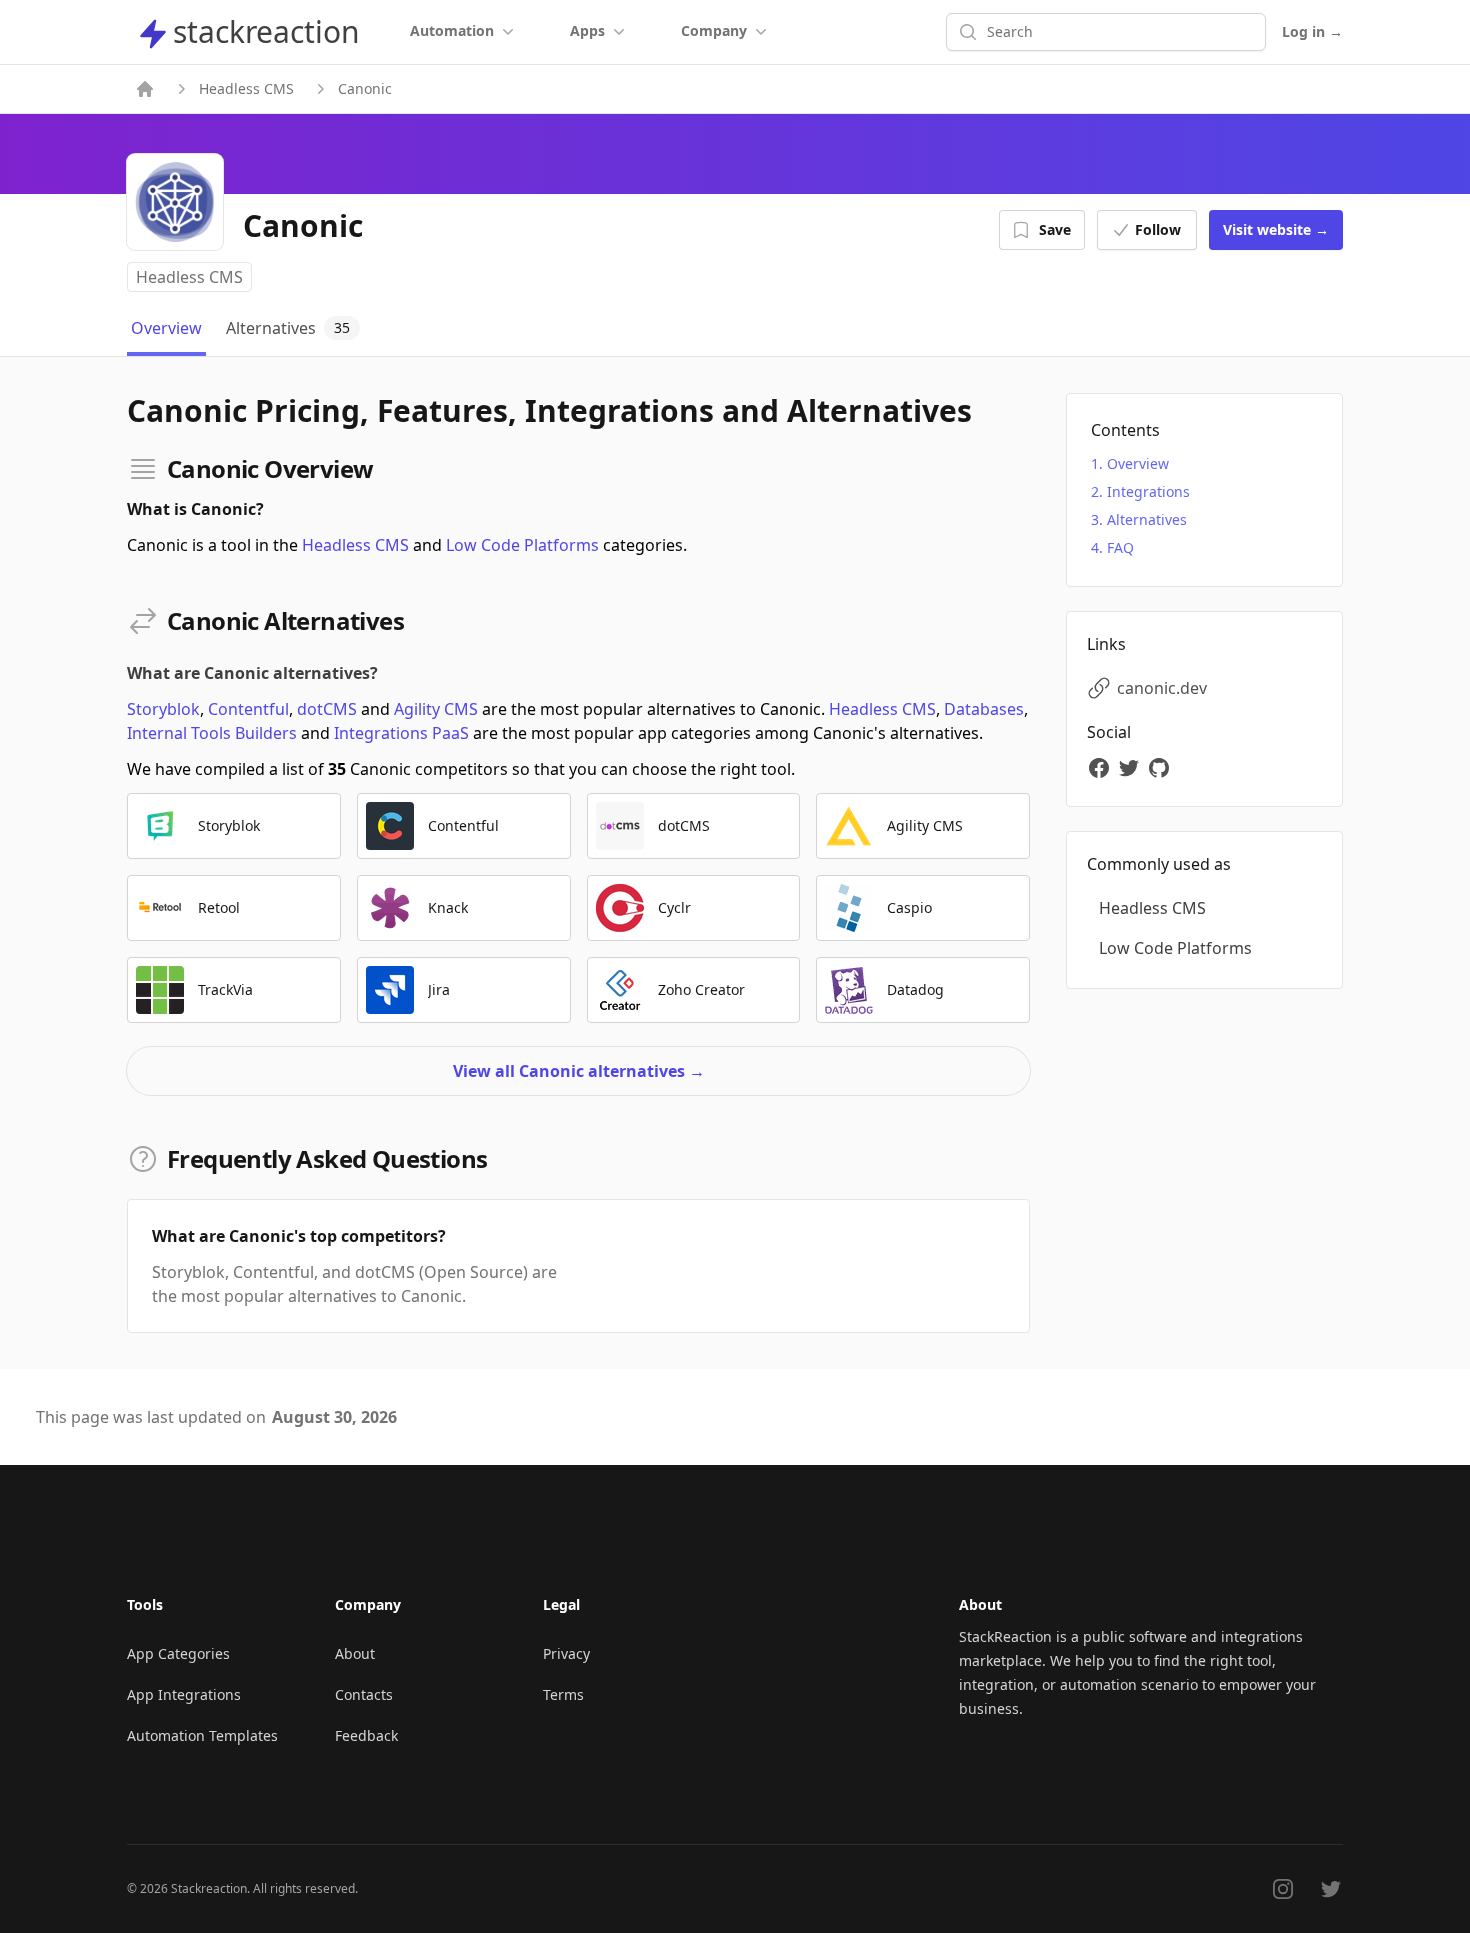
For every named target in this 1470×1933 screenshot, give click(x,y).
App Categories (178, 1653)
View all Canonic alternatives (579, 1071)
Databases (984, 709)
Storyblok (163, 709)
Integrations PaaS (401, 733)
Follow (1158, 229)
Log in (1312, 31)
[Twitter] (1132, 768)
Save (1055, 229)
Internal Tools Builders (212, 733)
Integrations (1148, 491)
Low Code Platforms (522, 545)
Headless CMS (246, 88)
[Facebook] (1102, 768)
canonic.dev (1162, 688)
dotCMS (327, 709)
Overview (1138, 463)
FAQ (1120, 547)
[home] (145, 89)
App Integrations (184, 1694)
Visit (1276, 229)
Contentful (248, 709)
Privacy (566, 1653)
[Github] (1162, 768)
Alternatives (1147, 519)
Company (714, 30)
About (355, 1653)
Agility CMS (436, 709)
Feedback (366, 1735)
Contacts (364, 1694)
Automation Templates (202, 1735)
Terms (563, 1694)
